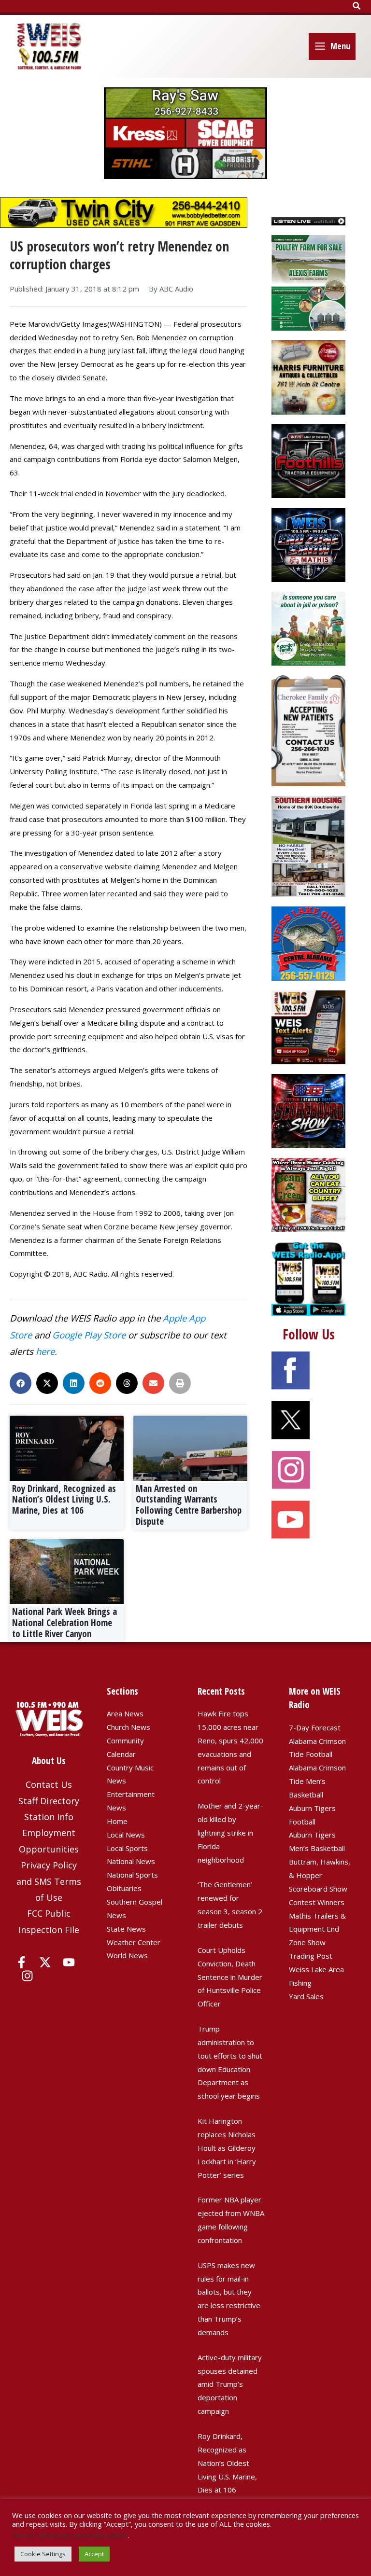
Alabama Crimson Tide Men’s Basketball (317, 1781)
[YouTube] (69, 1962)
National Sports (132, 1875)
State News (126, 1929)
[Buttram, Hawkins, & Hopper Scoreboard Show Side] (308, 1110)
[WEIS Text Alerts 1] (308, 1027)
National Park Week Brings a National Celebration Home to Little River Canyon (64, 1623)
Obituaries (124, 1888)
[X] (45, 1962)
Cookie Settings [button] (43, 2554)
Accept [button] (94, 2554)
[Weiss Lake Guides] (308, 943)
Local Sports (127, 1848)
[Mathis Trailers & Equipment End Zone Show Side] (308, 544)
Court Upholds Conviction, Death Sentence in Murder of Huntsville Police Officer (230, 1977)
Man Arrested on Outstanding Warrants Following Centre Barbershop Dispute (189, 1505)
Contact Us (49, 1784)
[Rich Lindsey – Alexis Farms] (308, 282)
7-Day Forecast (315, 1727)
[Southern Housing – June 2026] (308, 846)
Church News (128, 1727)
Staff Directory (49, 1801)
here (45, 1351)
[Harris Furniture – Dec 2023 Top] (308, 376)
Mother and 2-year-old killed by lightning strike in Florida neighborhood (230, 1832)
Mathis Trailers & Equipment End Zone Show (317, 1929)
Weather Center (134, 1942)
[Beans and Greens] (308, 1194)
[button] (357, 6)
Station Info (49, 1817)
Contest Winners (317, 1902)
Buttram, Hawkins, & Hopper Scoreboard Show (320, 1875)
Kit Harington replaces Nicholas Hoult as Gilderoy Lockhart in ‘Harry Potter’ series (227, 2148)
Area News (125, 1713)
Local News (126, 1835)
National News (131, 1861)
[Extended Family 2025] (308, 627)
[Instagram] (27, 1976)
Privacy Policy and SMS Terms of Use (49, 1881)
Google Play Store (89, 1335)
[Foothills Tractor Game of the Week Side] (308, 460)
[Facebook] (21, 1962)
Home (117, 1821)
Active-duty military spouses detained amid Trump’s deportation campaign (230, 2384)
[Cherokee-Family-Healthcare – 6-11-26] (308, 730)
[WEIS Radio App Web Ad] (308, 1278)
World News (127, 1955)
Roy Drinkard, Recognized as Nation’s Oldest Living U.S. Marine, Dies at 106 (64, 1500)
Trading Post (311, 1956)
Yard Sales (306, 1996)
